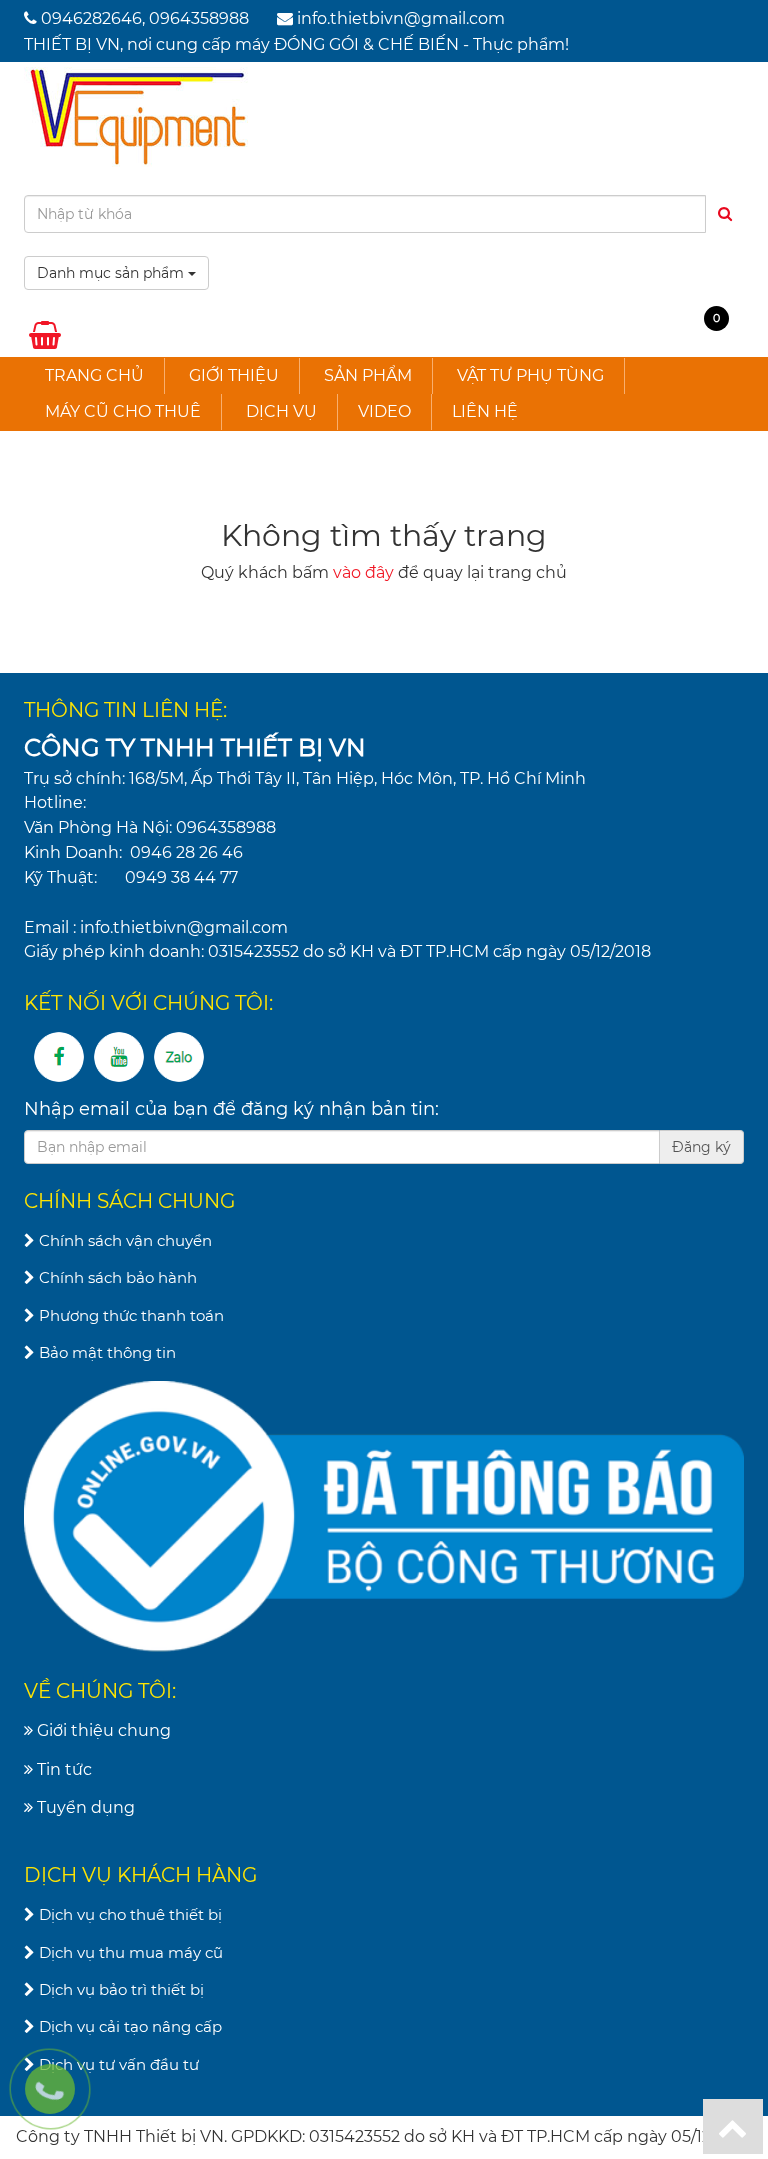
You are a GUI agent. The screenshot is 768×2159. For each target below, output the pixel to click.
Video (384, 411)
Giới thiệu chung (102, 1730)
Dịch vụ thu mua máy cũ (129, 1952)
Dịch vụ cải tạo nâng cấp (128, 2026)
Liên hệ (485, 411)
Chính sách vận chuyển (123, 1240)
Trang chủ (94, 375)
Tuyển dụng (84, 1807)
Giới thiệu (234, 375)
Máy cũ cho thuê (123, 411)
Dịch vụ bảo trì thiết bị (119, 1989)
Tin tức (62, 1769)
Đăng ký (701, 1147)
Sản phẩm (368, 375)
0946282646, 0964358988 (145, 18)
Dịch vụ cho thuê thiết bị (128, 1914)
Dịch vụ (281, 411)
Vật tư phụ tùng (530, 375)
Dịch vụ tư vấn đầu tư (117, 2064)
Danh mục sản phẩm (112, 273)
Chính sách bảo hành (116, 1277)
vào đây (363, 572)
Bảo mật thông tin (105, 1352)
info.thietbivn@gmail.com (401, 18)
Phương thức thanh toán (129, 1315)
